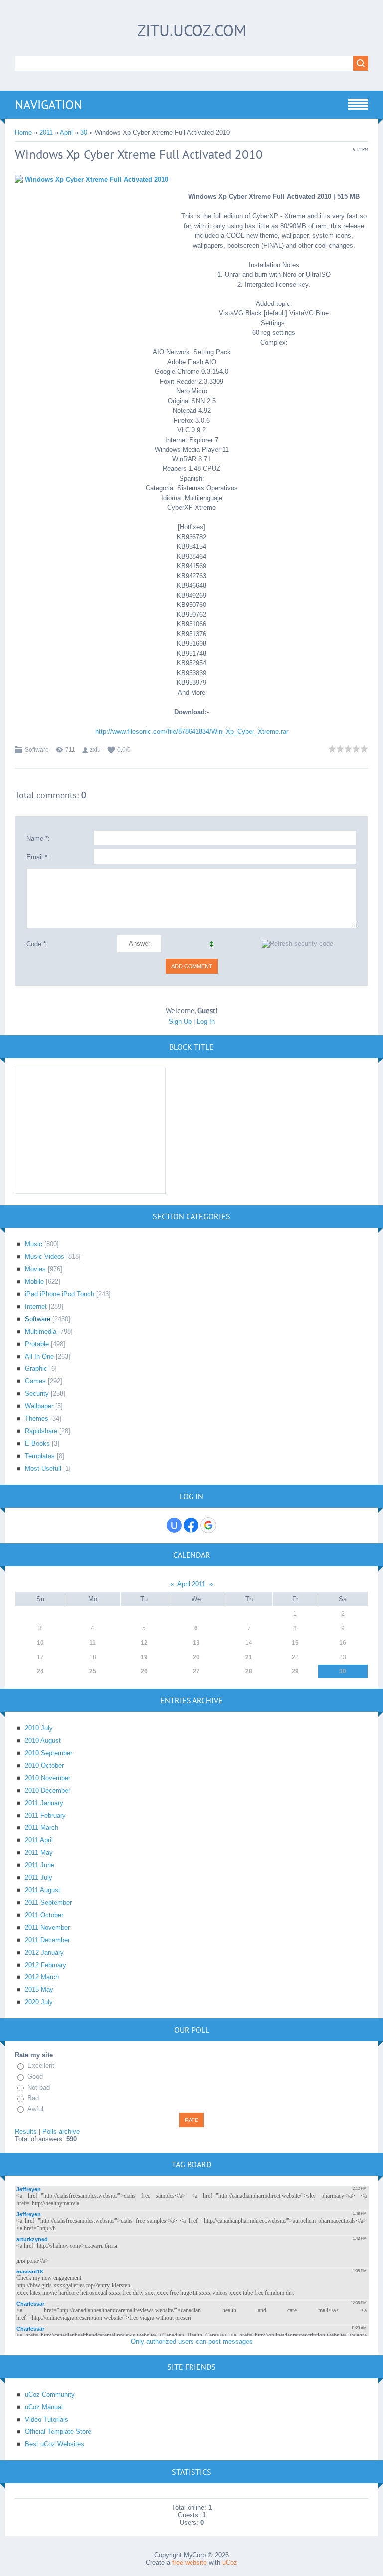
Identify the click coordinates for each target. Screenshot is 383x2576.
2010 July (39, 1728)
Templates (40, 1456)
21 (249, 1657)
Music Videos (45, 1257)
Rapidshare (41, 1431)
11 (93, 1643)
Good (35, 2076)
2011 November (47, 1927)
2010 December (48, 1790)
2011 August (43, 1890)
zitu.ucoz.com (192, 30)
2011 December (47, 1940)
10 (40, 1643)
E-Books (37, 1443)
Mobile (34, 1282)
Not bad (39, 2087)
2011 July (39, 1878)
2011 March (42, 1828)
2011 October (44, 1915)
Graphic (36, 1369)
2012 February (46, 1965)
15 (295, 1643)
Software (37, 750)
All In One (39, 1356)
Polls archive (61, 2132)
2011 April (39, 1840)
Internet (36, 1306)
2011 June (40, 1865)
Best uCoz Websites (55, 2444)
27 (196, 1671)
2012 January (44, 1952)
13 (196, 1643)
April (66, 132)
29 (295, 1671)
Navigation (49, 105)
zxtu (95, 750)
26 (144, 1671)
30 (84, 132)
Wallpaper (39, 1406)
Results (26, 2132)
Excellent (41, 2065)
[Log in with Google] (208, 1525)
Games (35, 1381)
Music (34, 1244)
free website (190, 2562)
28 (249, 1671)
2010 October (44, 1765)
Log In (206, 1021)
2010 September (49, 1753)
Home (23, 132)
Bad (33, 2098)
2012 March (42, 1977)
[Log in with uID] (174, 1525)
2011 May (39, 1853)
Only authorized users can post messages (192, 2342)
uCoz (230, 2562)
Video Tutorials (47, 2419)
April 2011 (191, 1584)
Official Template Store (58, 2432)
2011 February (45, 1815)
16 (343, 1643)
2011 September (48, 1902)
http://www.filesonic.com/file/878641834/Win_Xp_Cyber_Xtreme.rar (192, 731)
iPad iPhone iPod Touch (60, 1294)
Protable (37, 1344)
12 (144, 1643)
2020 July (39, 2002)
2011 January (44, 1803)
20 (196, 1657)
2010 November (48, 1778)
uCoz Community (50, 2394)
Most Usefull (43, 1468)
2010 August (43, 1741)
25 (93, 1671)
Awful (35, 2109)
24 (40, 1671)
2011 (46, 132)
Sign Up (180, 1021)
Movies (35, 1269)
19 (144, 1657)
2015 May (39, 1990)
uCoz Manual (44, 2407)
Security (37, 1394)
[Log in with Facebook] (191, 1525)
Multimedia (41, 1331)
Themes (37, 1419)
